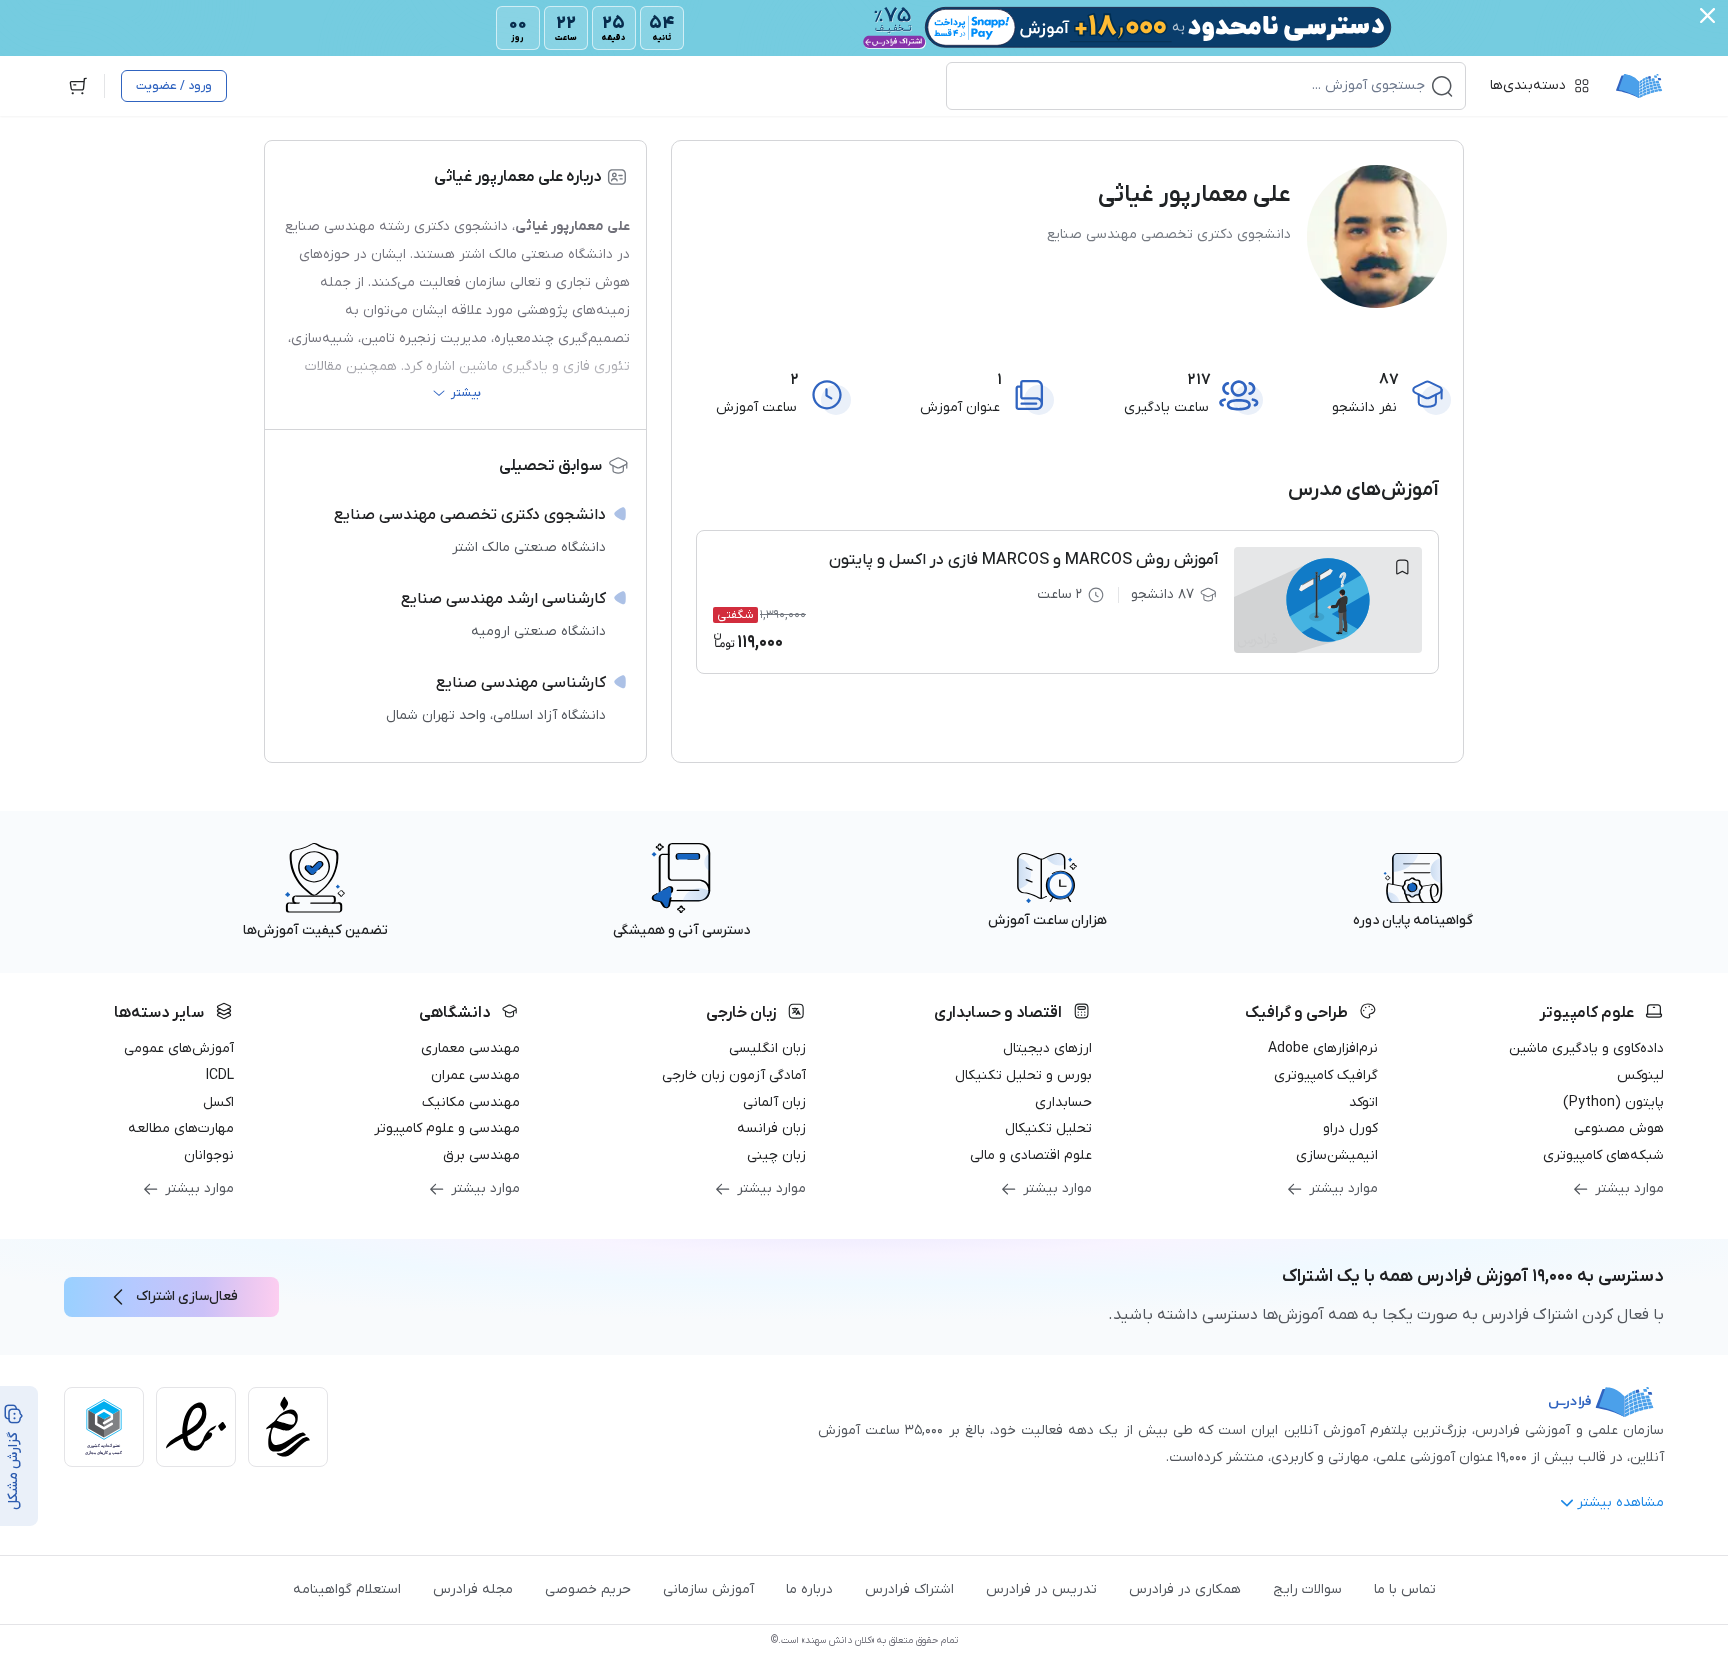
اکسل (218, 1102)
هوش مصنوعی (1619, 1128)
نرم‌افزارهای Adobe (1323, 1048)
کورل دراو (1350, 1128)
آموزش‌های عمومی (179, 1048)
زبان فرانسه (771, 1128)
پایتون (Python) (1613, 1102)
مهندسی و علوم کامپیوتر (447, 1128)
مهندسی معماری (470, 1048)
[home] (1639, 86)
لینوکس (1640, 1075)
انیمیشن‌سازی (1337, 1155)
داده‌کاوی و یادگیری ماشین (1586, 1048)
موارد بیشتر (1629, 1188)
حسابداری (1063, 1102)
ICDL (220, 1075)
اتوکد (1363, 1102)
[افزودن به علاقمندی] (1402, 567)
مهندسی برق (481, 1155)
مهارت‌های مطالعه (181, 1128)
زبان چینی (776, 1155)
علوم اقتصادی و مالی (1031, 1155)
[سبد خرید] (78, 86)
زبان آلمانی (774, 1102)
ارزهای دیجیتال (1047, 1048)
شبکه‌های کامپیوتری (1603, 1155)
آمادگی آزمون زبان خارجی (734, 1075)
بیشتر (466, 393)
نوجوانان (209, 1155)
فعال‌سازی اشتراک (187, 1296)
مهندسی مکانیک (471, 1102)
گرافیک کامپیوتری (1326, 1075)
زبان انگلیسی (767, 1048)
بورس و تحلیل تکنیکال (1023, 1075)
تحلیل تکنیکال (1048, 1128)
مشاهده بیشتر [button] (1620, 1502)
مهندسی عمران (475, 1075)
